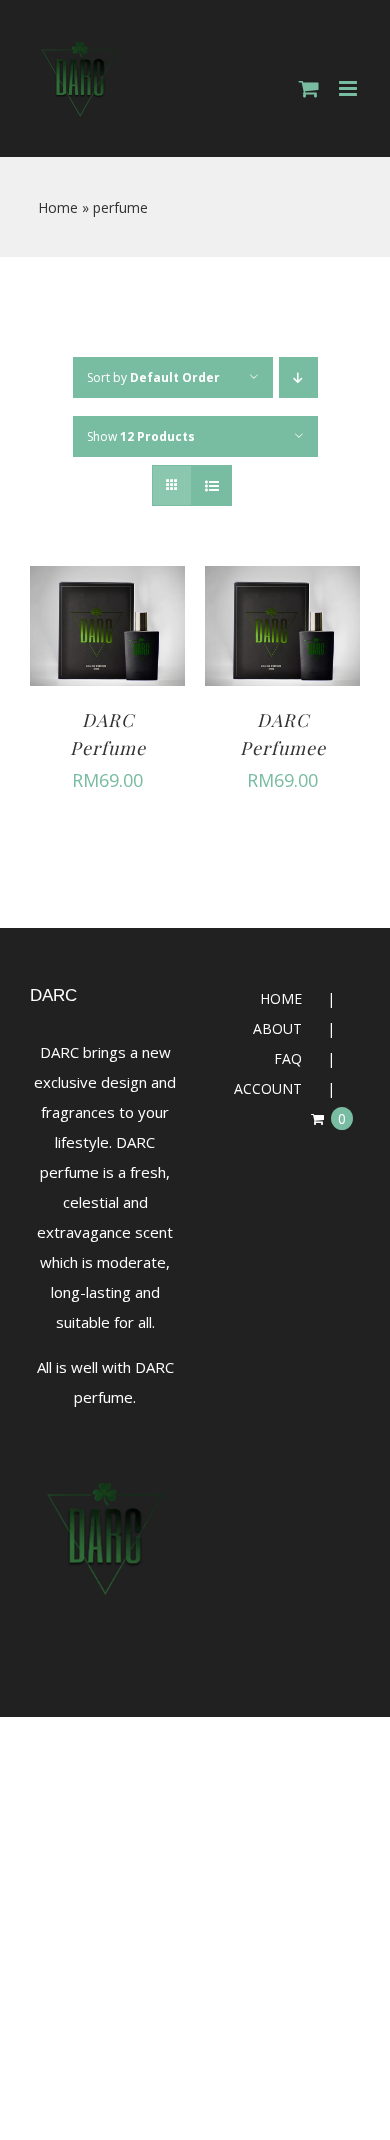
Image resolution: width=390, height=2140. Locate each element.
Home (58, 207)
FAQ (288, 1058)
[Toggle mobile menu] (349, 88)
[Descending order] (298, 377)
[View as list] (211, 485)
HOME (281, 998)
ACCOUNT (268, 1088)
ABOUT (277, 1028)
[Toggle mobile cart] (309, 88)
